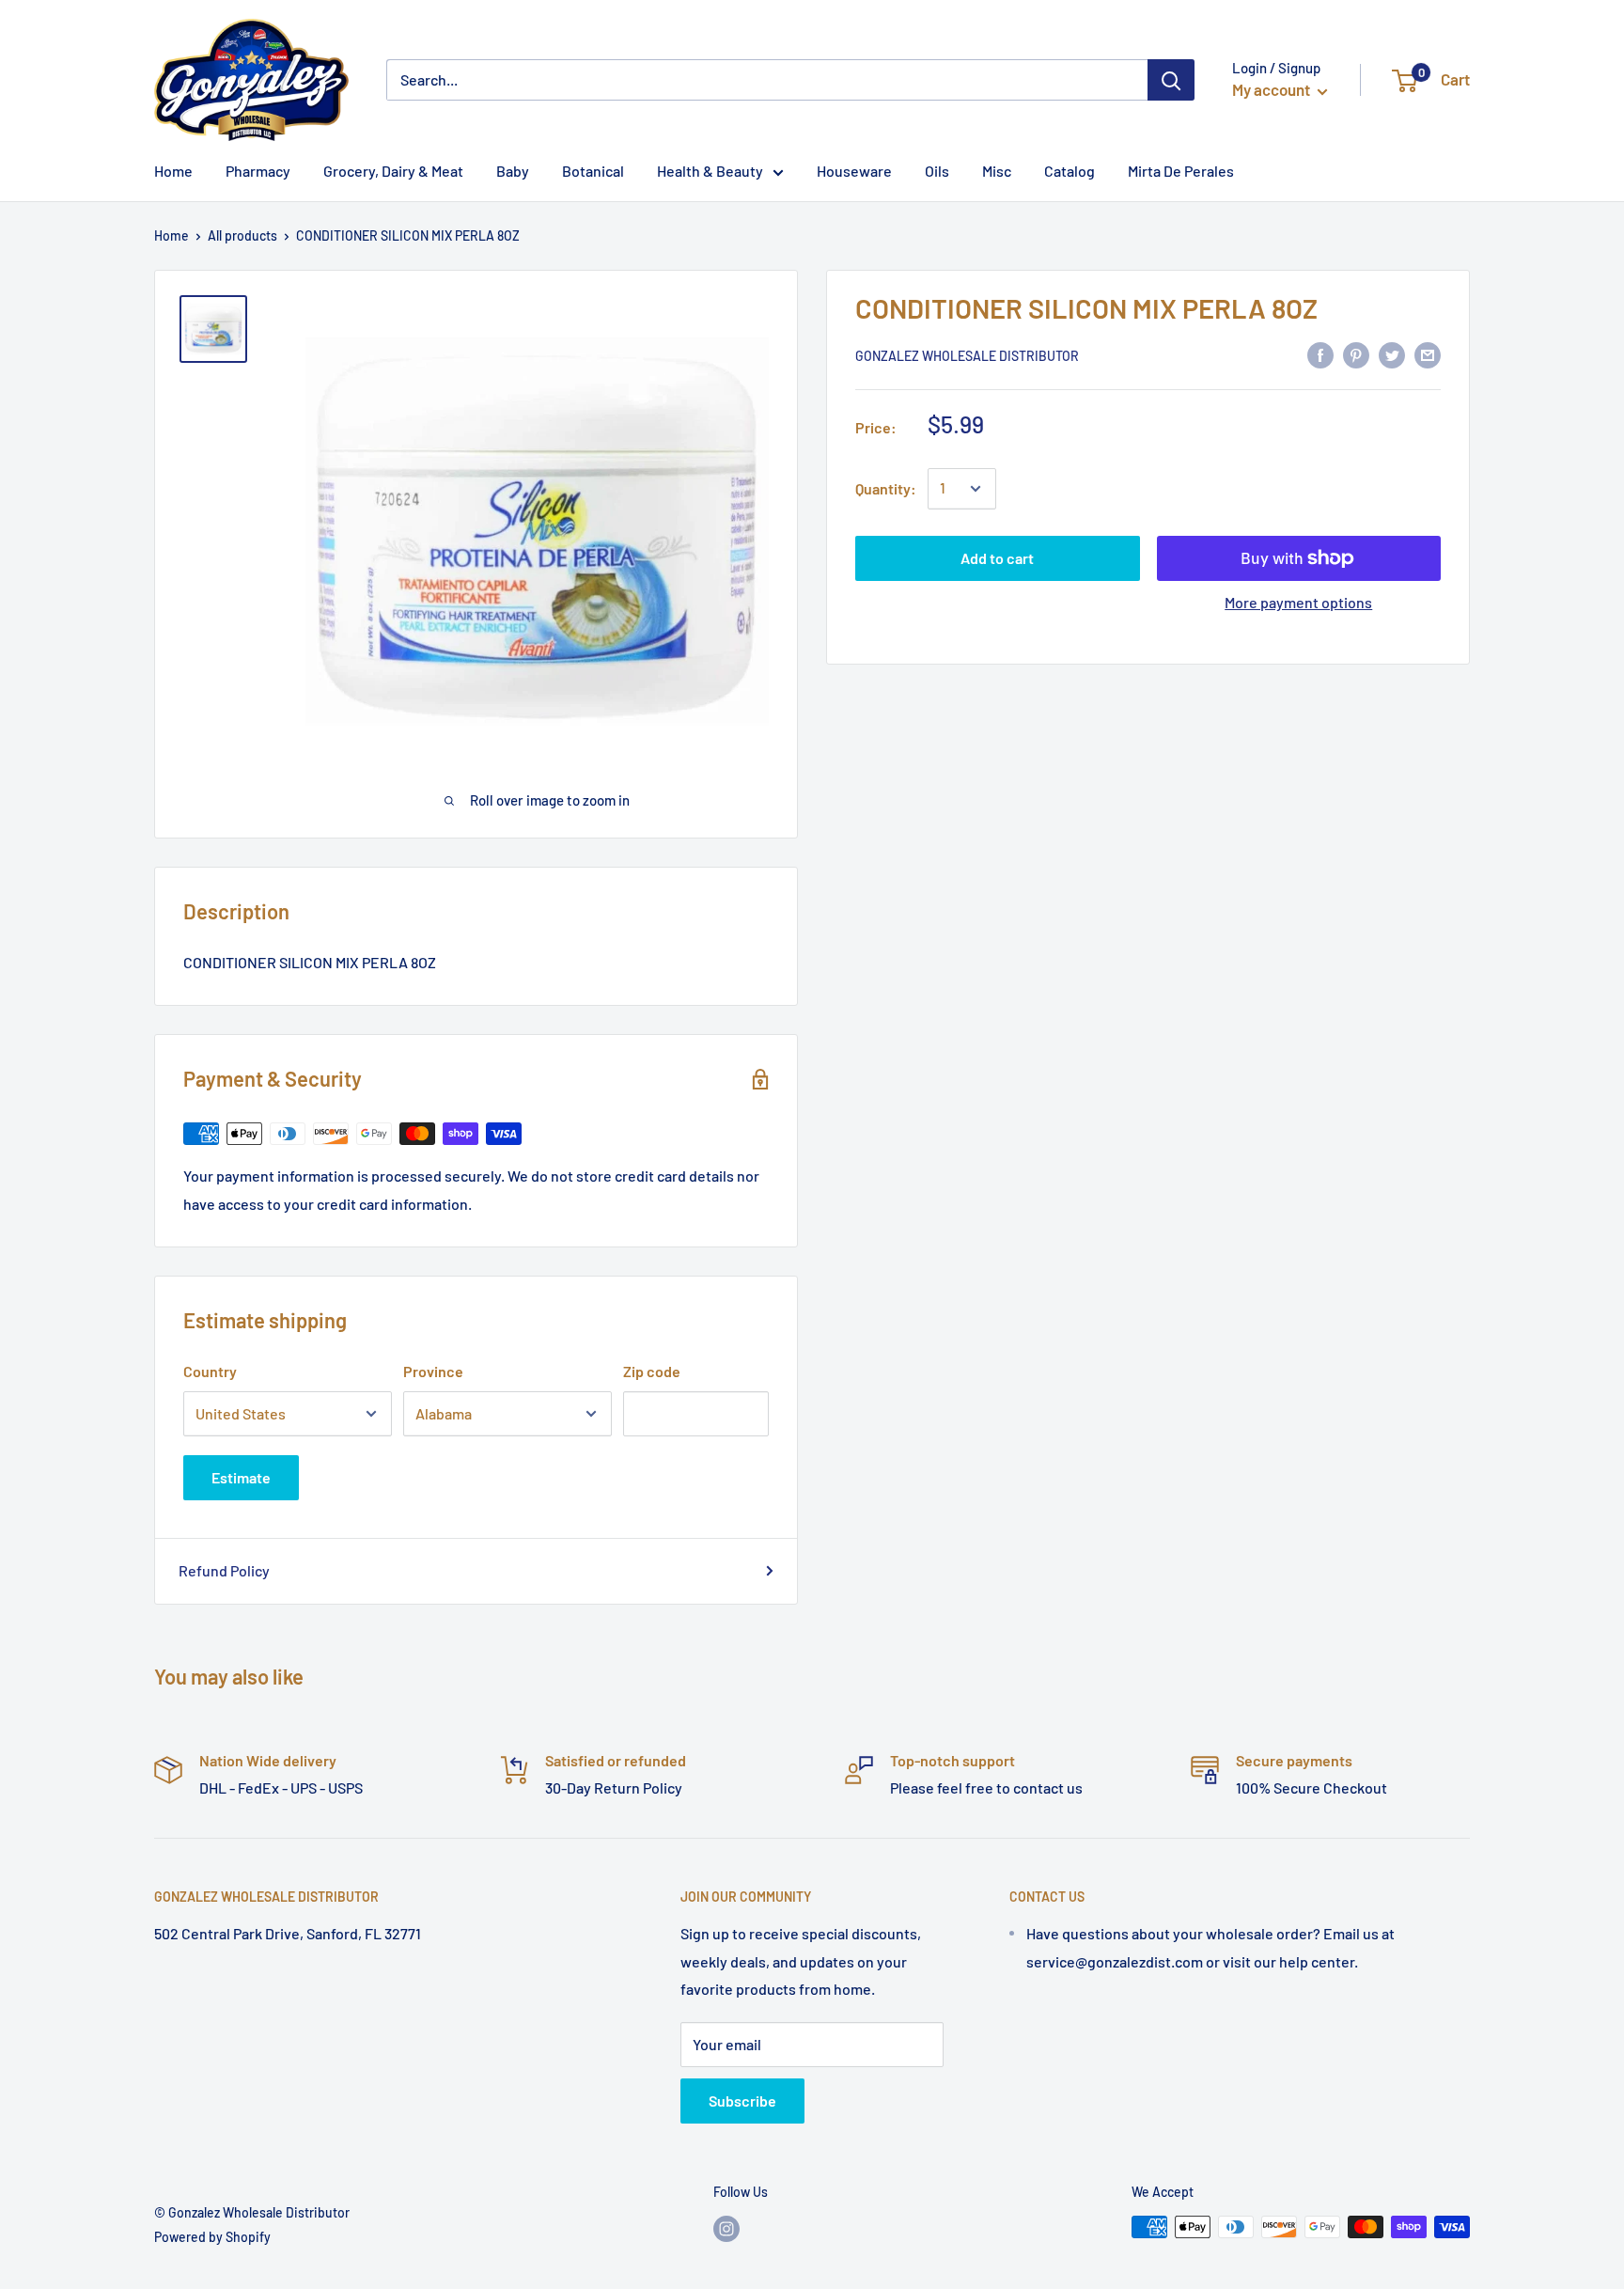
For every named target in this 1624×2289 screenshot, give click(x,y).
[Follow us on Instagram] (726, 2229)
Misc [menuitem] (997, 171)
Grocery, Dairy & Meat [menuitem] (393, 171)
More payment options (1298, 602)
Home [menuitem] (173, 171)
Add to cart (997, 558)
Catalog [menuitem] (1070, 171)
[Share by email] (1428, 354)
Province (433, 1371)
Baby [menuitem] (513, 171)
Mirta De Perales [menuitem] (1181, 171)
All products (242, 235)
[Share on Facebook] (1320, 354)
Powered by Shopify (212, 2237)
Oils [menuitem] (937, 171)
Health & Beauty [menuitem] (710, 171)
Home (172, 235)
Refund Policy (224, 1570)
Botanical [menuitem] (593, 171)
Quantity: (886, 488)
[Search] (1171, 80)
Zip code (652, 1371)
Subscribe (742, 2101)
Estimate (241, 1477)
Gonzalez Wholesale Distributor (967, 356)
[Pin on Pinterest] (1356, 354)
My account (1273, 89)
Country (210, 1371)
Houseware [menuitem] (854, 171)
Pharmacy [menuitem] (258, 171)
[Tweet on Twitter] (1392, 354)
